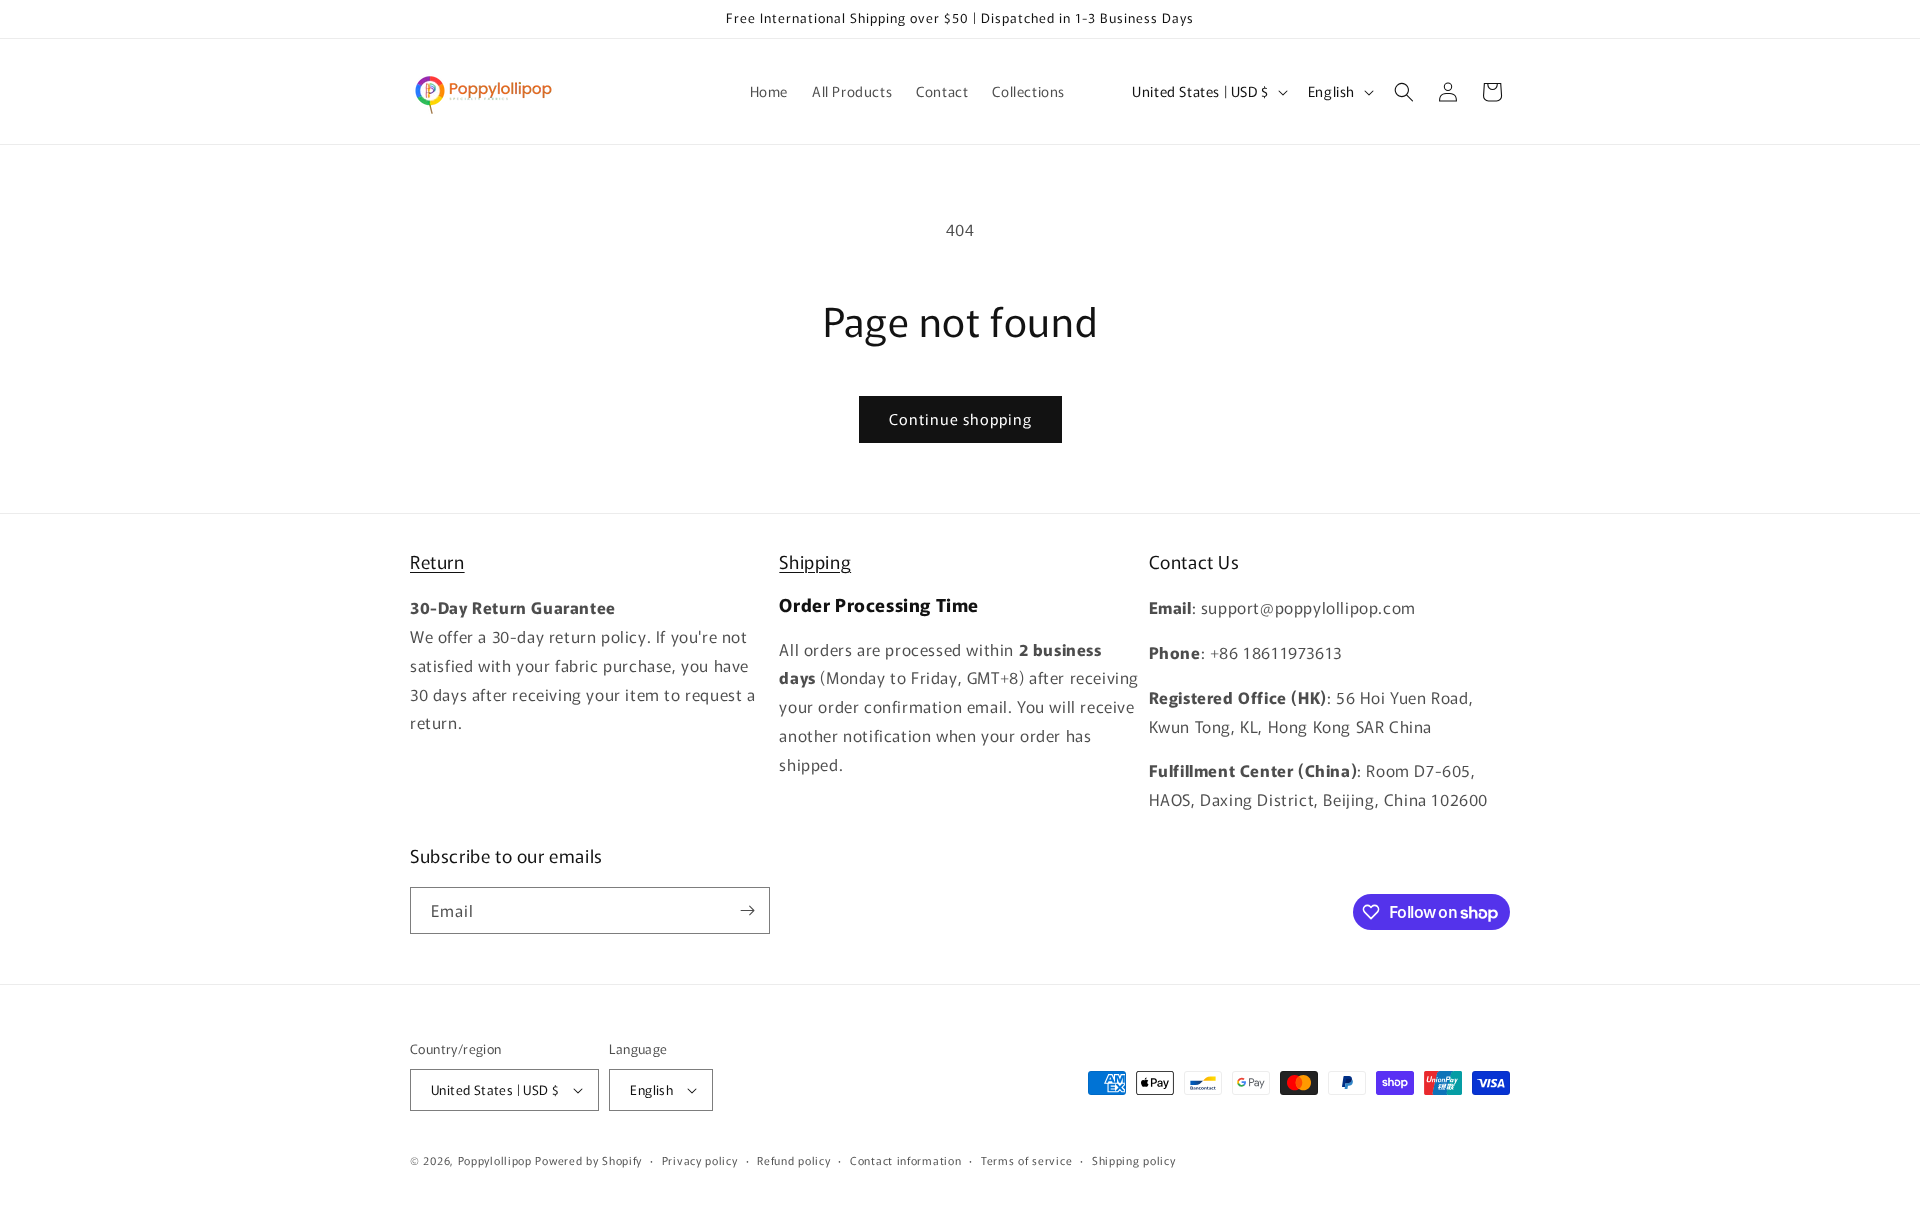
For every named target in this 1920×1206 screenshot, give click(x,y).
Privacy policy (700, 1160)
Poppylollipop (495, 1160)
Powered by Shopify (588, 1160)
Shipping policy (1134, 1160)
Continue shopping (960, 418)
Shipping (815, 561)
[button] (1404, 92)
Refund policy (793, 1160)
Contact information (905, 1160)
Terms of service (1026, 1160)
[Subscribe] (747, 910)
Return (437, 561)
